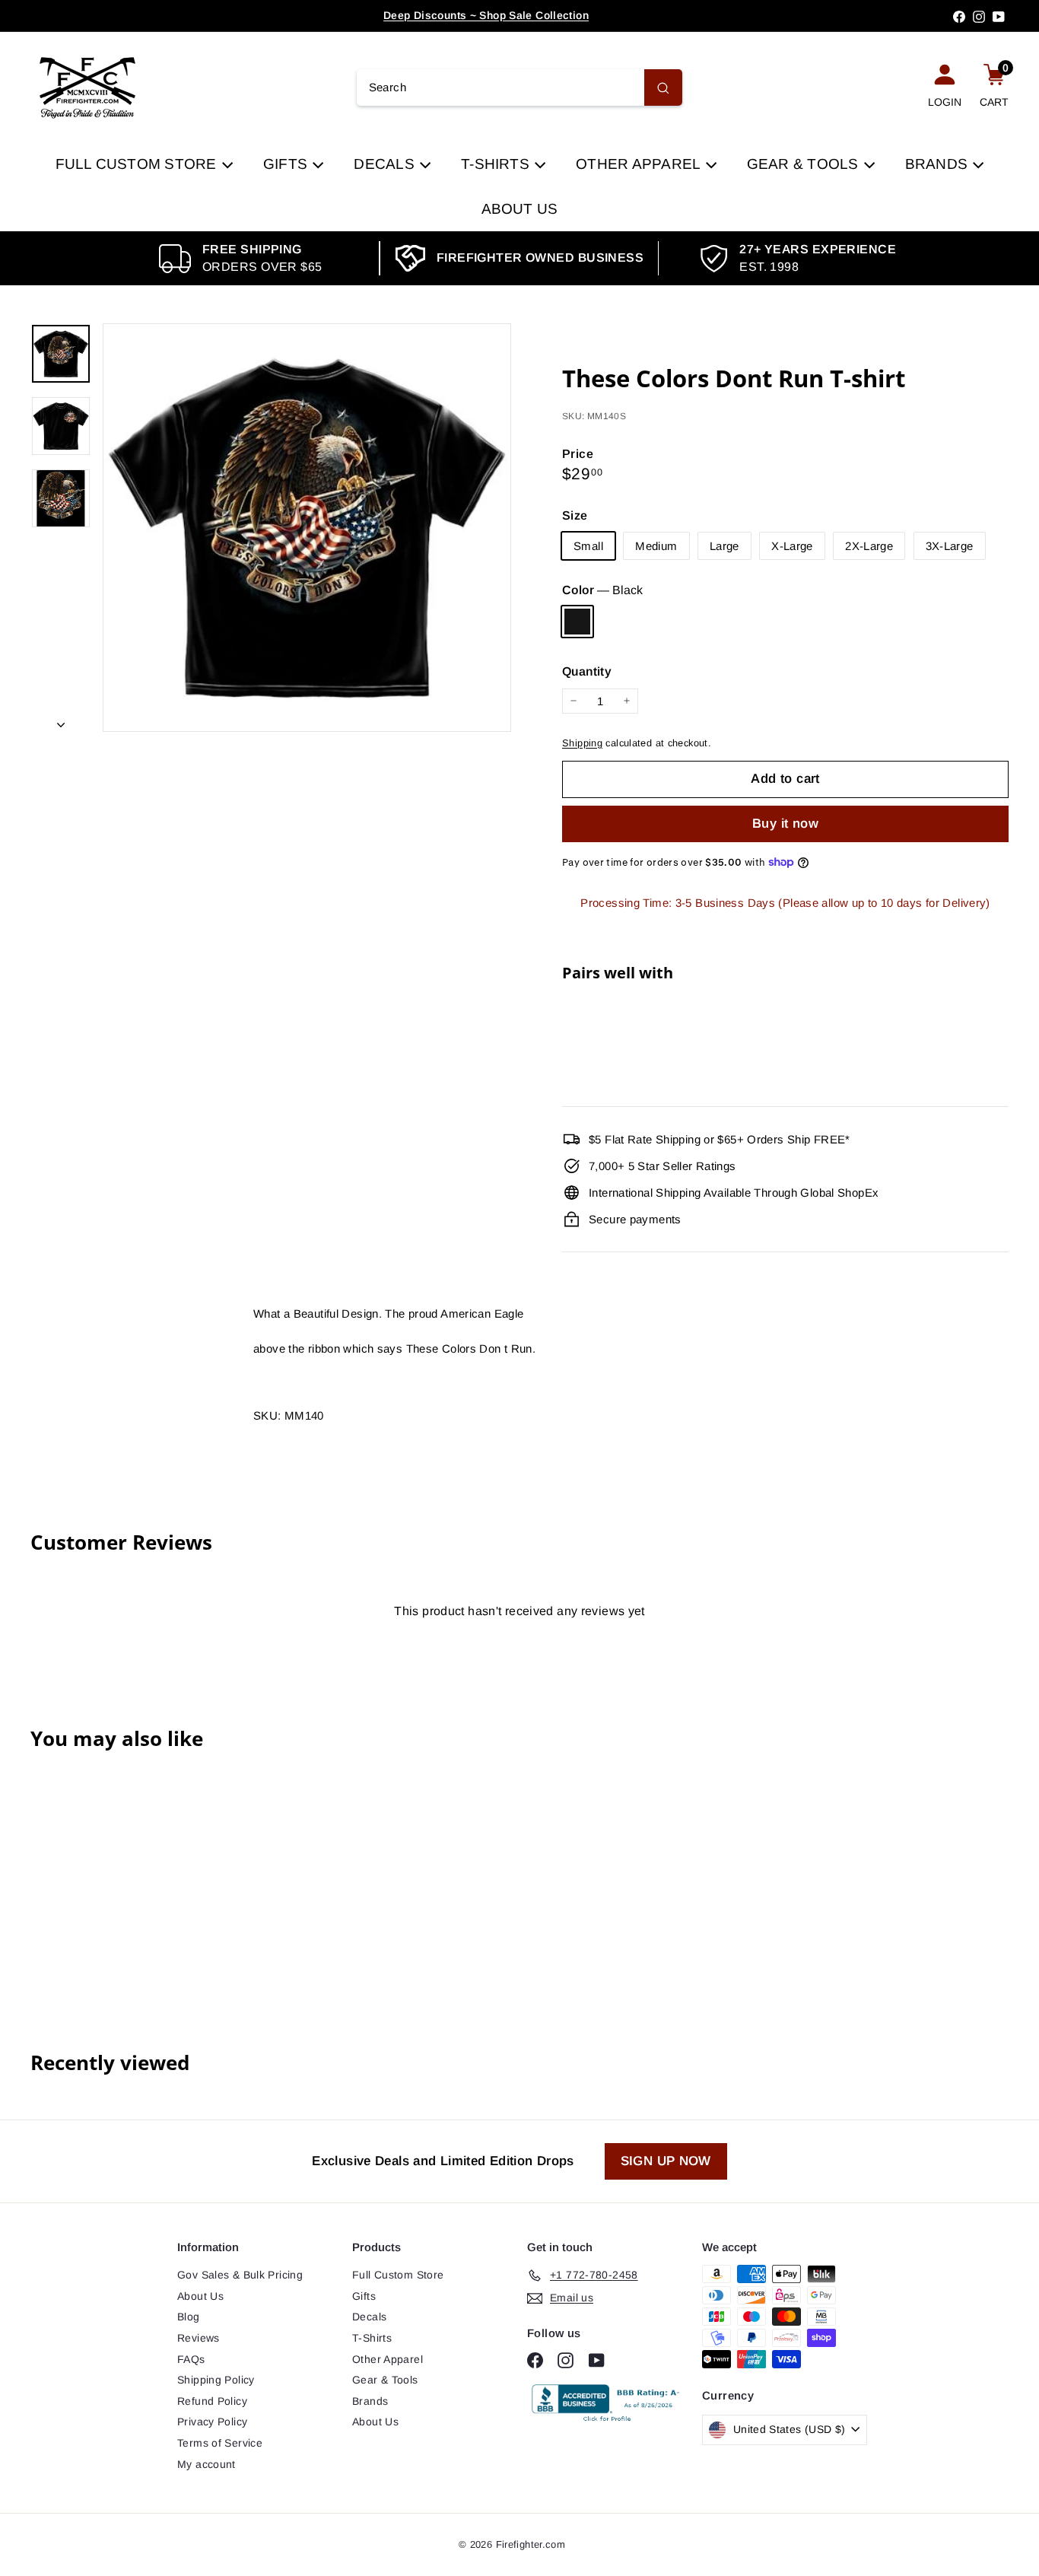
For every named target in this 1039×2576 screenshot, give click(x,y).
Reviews (199, 2338)
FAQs (191, 2359)
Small (588, 546)
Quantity (587, 671)
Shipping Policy (216, 2380)
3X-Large (950, 546)
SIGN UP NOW (666, 2161)
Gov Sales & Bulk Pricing (240, 2275)
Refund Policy (212, 2401)
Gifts (287, 164)
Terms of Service (220, 2443)
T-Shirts (497, 164)
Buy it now (785, 824)
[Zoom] (307, 528)
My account (207, 2464)
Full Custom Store (138, 164)
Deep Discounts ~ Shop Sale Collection (486, 15)
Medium (656, 546)
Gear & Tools (805, 164)
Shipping (582, 743)
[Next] (61, 720)
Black (577, 622)
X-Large (792, 546)
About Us (520, 209)
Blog (189, 2317)
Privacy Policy (212, 2422)
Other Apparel (640, 164)
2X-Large (869, 546)
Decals (386, 164)
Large (724, 546)
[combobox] (520, 87)
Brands (939, 164)
